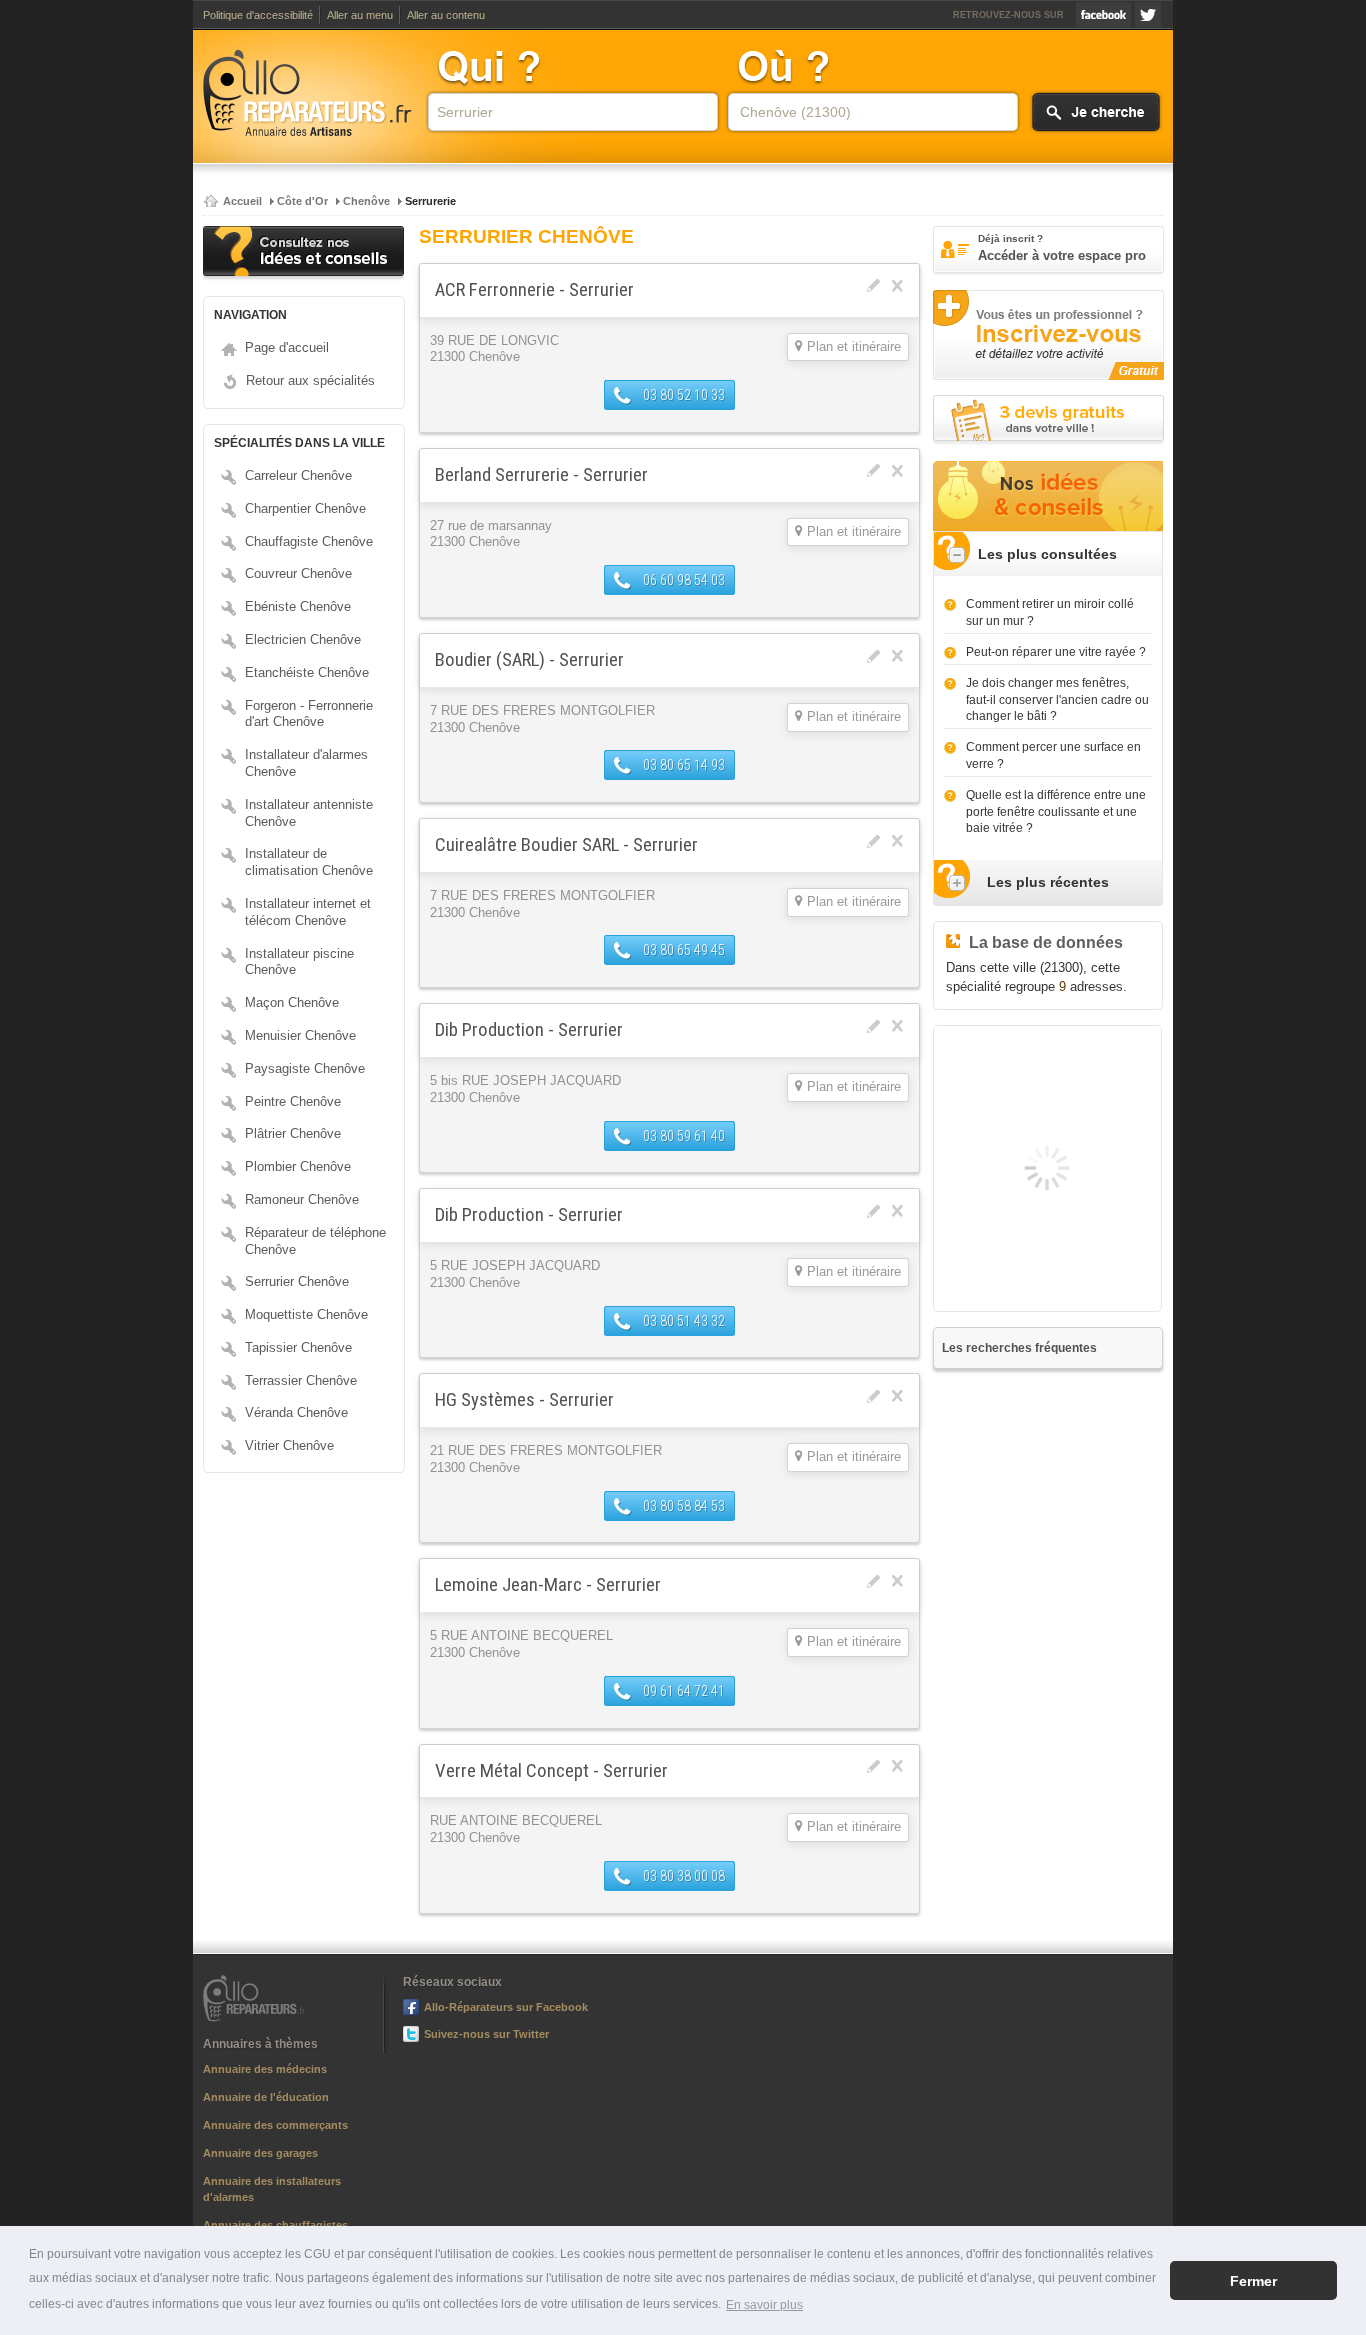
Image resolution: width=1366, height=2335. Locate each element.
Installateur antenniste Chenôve (309, 813)
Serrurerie (430, 201)
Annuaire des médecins (265, 2069)
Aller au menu (360, 15)
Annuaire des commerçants (275, 2125)
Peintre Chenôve (293, 1101)
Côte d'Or (302, 201)
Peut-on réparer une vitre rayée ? (1056, 652)
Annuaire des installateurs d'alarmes (272, 2189)
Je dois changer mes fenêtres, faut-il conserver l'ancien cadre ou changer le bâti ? (1057, 700)
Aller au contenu (446, 15)
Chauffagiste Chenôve (309, 541)
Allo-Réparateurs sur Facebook (1103, 14)
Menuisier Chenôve (300, 1035)
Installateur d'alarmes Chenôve (306, 763)
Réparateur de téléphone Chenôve (315, 1241)
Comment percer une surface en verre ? (1053, 755)
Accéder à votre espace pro (1062, 248)
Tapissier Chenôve (298, 1347)
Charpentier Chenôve (305, 508)
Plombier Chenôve (298, 1166)
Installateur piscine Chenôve (299, 962)
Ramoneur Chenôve (302, 1199)
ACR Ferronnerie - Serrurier (534, 289)
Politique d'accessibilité (258, 15)
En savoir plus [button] (764, 2305)
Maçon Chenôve (292, 1002)
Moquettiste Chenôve (306, 1314)
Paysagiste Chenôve (305, 1068)
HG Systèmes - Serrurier (524, 1399)
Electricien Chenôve (303, 639)
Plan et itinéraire (854, 347)
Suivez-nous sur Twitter (1148, 14)
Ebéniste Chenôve (298, 606)
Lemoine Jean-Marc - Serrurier (548, 1584)
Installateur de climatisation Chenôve (309, 862)
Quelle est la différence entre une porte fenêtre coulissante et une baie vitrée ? (1056, 812)
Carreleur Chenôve (298, 475)
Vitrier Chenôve (289, 1445)
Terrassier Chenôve (301, 1380)
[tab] (1048, 554)
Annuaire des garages (260, 2153)
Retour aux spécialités (310, 380)
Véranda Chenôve (296, 1412)
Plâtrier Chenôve (293, 1133)
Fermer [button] (1253, 2281)
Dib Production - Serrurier (529, 1029)
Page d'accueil (287, 347)
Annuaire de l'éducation (266, 2097)
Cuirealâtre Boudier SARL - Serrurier (566, 844)
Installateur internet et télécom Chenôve (308, 912)
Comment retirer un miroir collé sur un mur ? (1050, 612)
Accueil (242, 201)
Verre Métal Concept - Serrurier (551, 1770)
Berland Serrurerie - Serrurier (541, 474)
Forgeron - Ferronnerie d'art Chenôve (309, 714)
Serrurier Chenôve (297, 1281)
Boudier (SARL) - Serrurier (529, 659)
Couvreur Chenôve (298, 573)
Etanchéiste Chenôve (307, 672)
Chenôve (366, 201)
